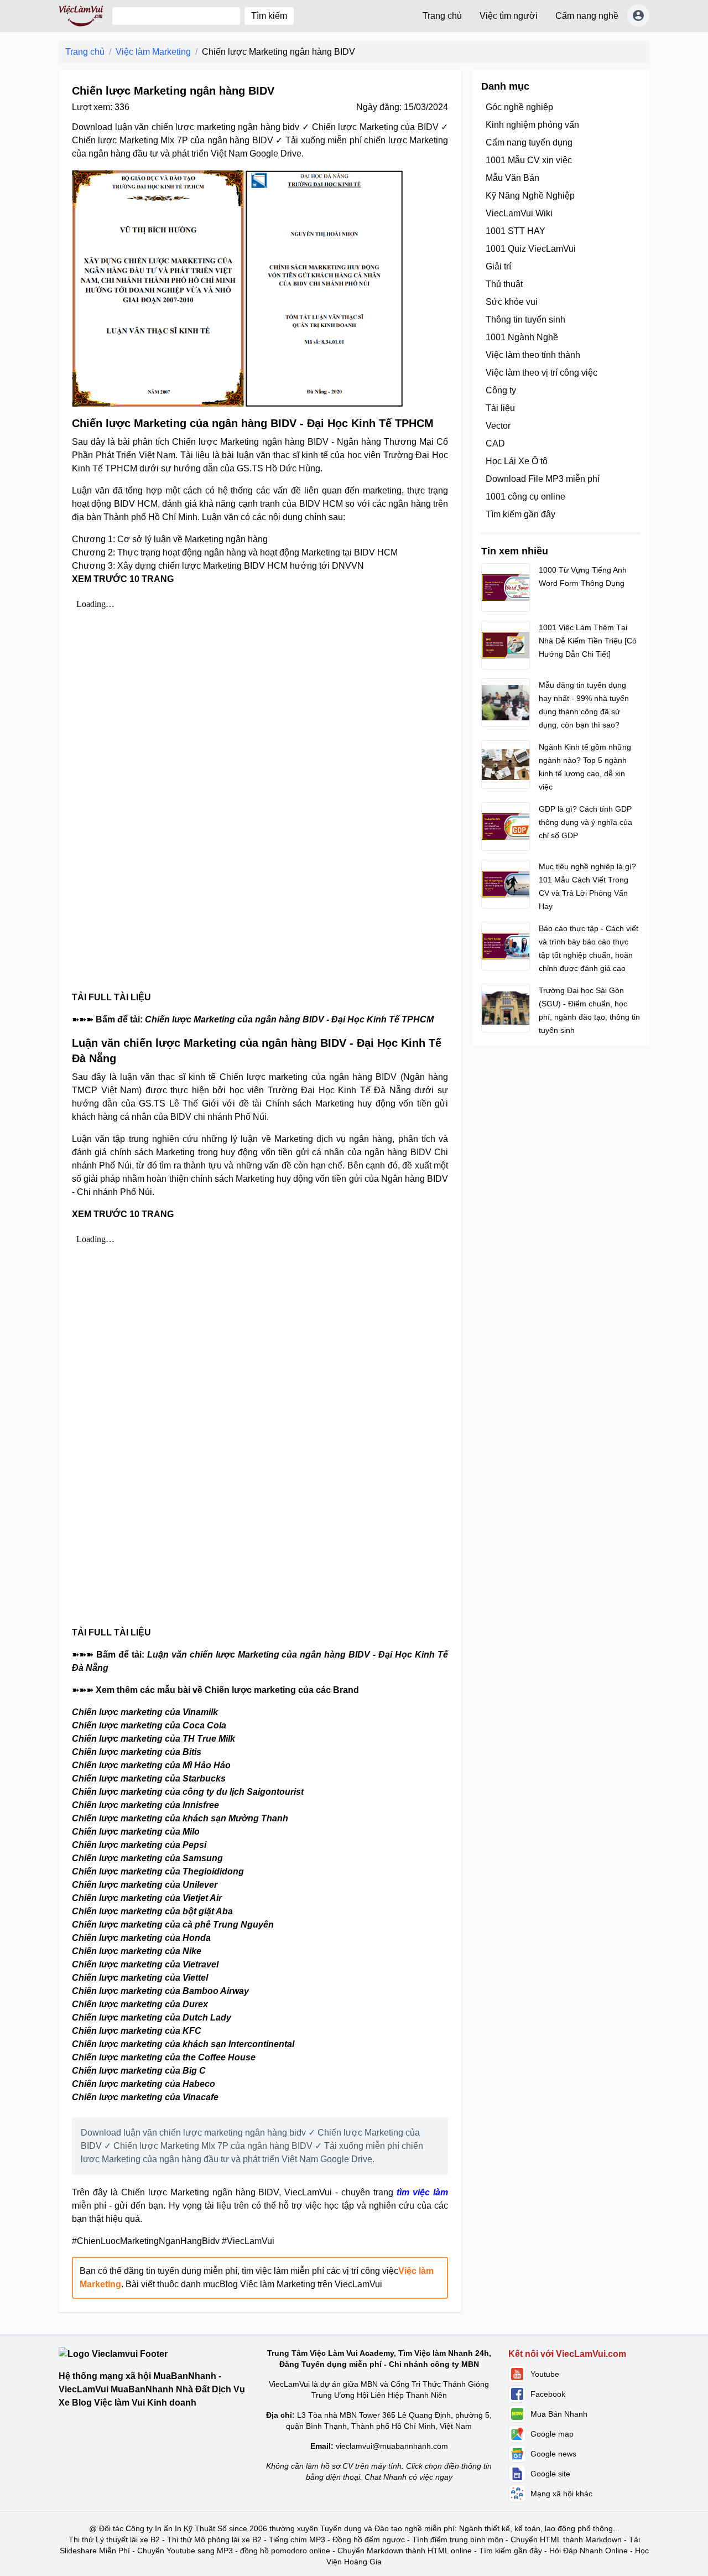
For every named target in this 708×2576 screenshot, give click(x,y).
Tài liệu (500, 408)
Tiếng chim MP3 (297, 2539)
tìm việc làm (422, 2192)
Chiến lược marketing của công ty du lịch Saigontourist (188, 1792)
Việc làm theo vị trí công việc (542, 373)
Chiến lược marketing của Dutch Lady (152, 2017)
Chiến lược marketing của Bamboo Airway (160, 1991)
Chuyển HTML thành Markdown (566, 2539)
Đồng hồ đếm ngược (369, 2539)
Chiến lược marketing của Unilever (145, 1885)
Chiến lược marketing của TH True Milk (153, 1739)
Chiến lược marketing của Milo (136, 1832)
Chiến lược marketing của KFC (137, 2031)
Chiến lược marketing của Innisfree (145, 1805)
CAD (495, 443)
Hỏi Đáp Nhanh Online (589, 2551)
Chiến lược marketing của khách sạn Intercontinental (183, 2044)
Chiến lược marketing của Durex (140, 2004)
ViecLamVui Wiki (519, 213)
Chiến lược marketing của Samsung (147, 1858)
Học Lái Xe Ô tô (517, 461)
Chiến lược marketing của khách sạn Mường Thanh (180, 1818)
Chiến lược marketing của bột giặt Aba (152, 1911)
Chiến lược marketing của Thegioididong (158, 1871)
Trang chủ (442, 16)
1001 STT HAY (516, 231)
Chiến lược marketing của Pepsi (139, 1845)
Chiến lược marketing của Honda (141, 1938)
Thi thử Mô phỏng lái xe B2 (214, 2539)
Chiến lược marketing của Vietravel (145, 1964)
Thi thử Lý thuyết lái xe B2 (114, 2539)
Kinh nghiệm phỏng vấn (532, 125)
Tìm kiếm (269, 16)
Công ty (501, 390)
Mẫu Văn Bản (512, 178)
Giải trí (498, 266)
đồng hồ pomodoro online (285, 2551)
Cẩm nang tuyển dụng (529, 142)
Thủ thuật (504, 284)
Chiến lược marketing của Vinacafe (145, 2097)
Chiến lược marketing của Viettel (140, 1978)
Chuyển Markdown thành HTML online (405, 2551)
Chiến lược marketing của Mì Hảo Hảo (151, 1765)
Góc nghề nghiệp (519, 107)
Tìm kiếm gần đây (520, 514)
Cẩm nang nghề (587, 16)
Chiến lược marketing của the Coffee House (164, 2057)
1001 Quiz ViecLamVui (531, 249)
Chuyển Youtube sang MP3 (185, 2551)
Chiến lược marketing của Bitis (137, 1752)
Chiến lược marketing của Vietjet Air (147, 1898)
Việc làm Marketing (153, 52)
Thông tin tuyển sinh (525, 320)
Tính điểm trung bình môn (458, 2539)
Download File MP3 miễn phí (543, 479)
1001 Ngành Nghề (522, 337)
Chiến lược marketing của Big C (139, 2071)
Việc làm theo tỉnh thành (533, 355)
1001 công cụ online (525, 497)
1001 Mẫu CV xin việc (529, 160)
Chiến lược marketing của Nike (137, 1951)
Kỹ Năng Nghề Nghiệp (530, 196)
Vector (498, 426)
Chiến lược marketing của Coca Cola (149, 1725)
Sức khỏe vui (512, 302)
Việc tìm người (509, 16)
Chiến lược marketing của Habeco (144, 2084)
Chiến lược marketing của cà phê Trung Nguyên (173, 1925)
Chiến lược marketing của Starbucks (149, 1778)
